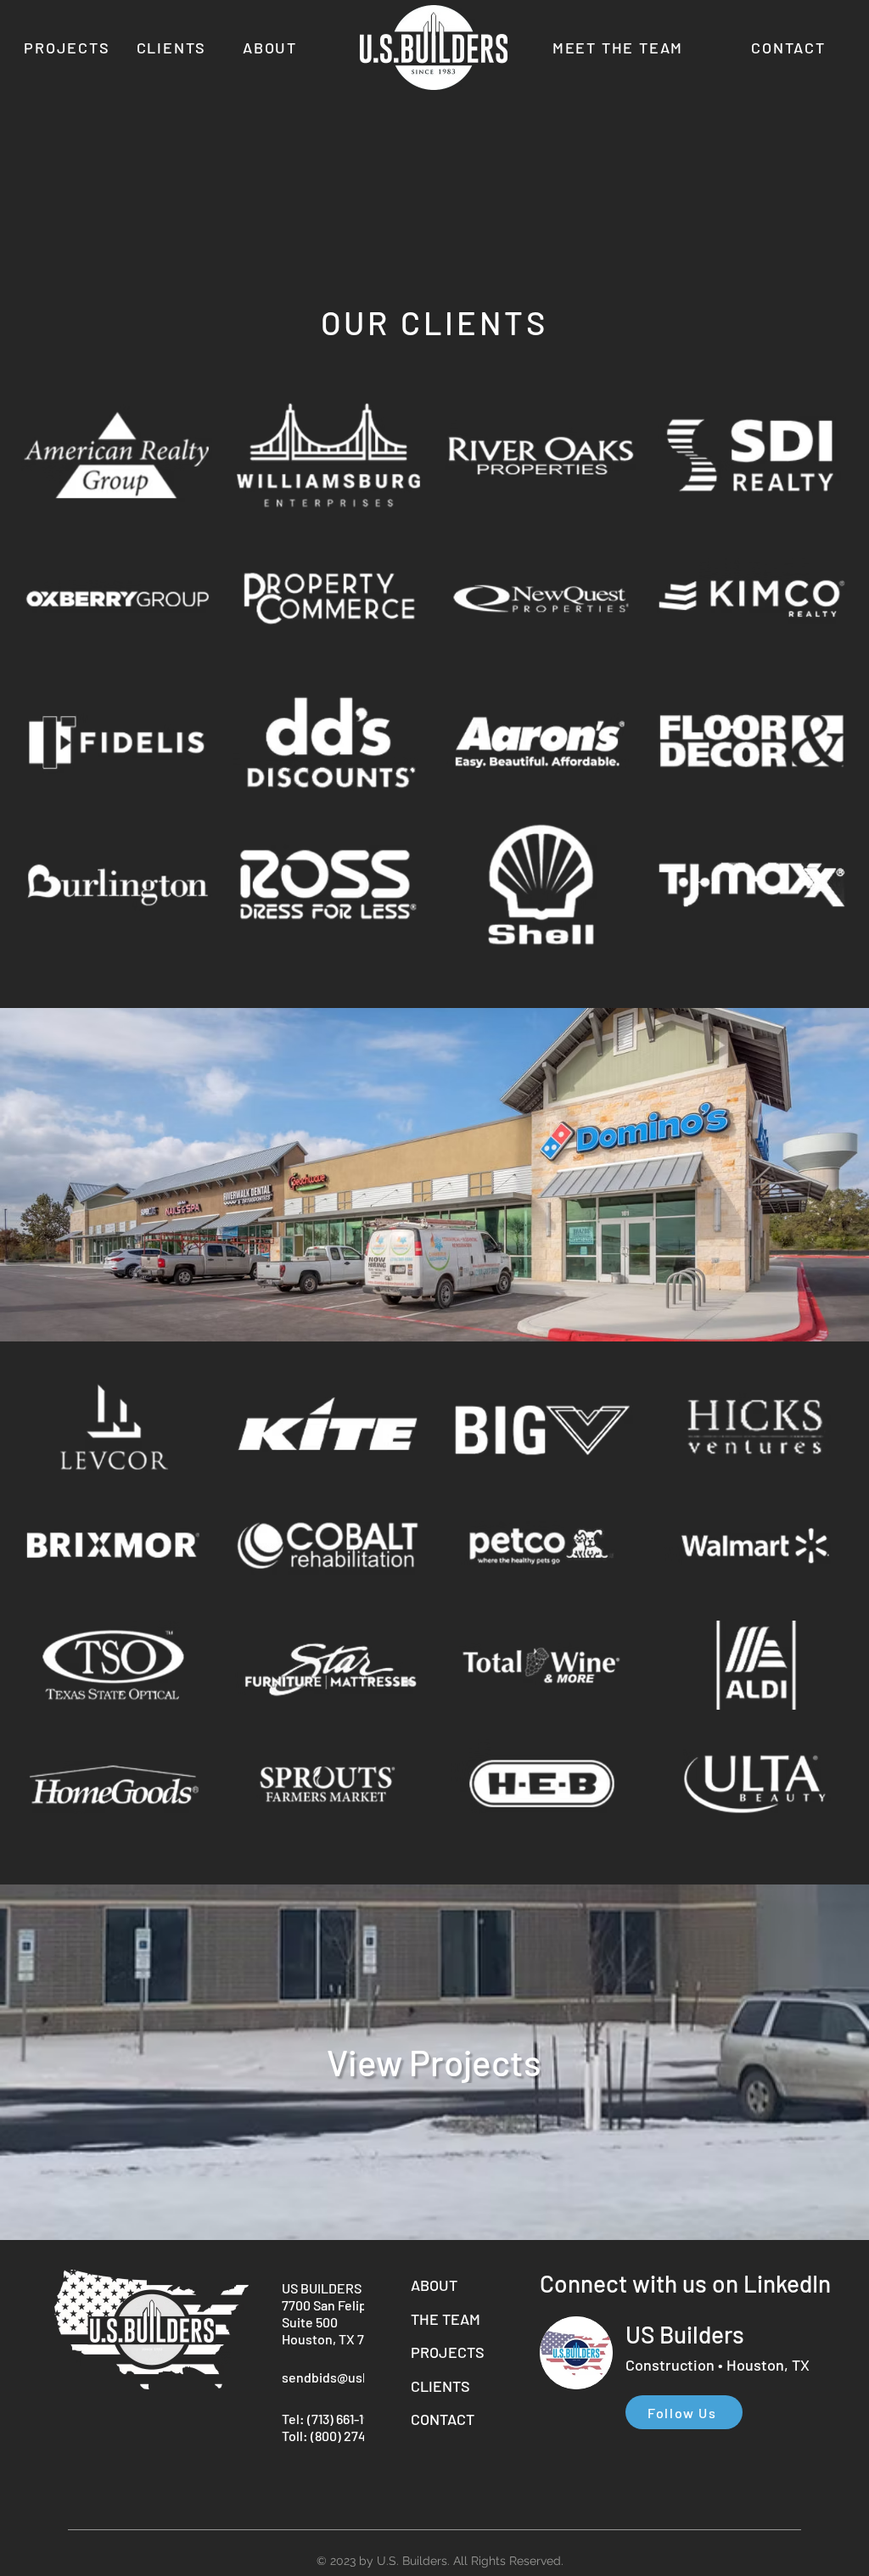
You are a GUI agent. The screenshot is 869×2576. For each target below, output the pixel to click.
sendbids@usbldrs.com (352, 2377)
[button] (117, 455)
